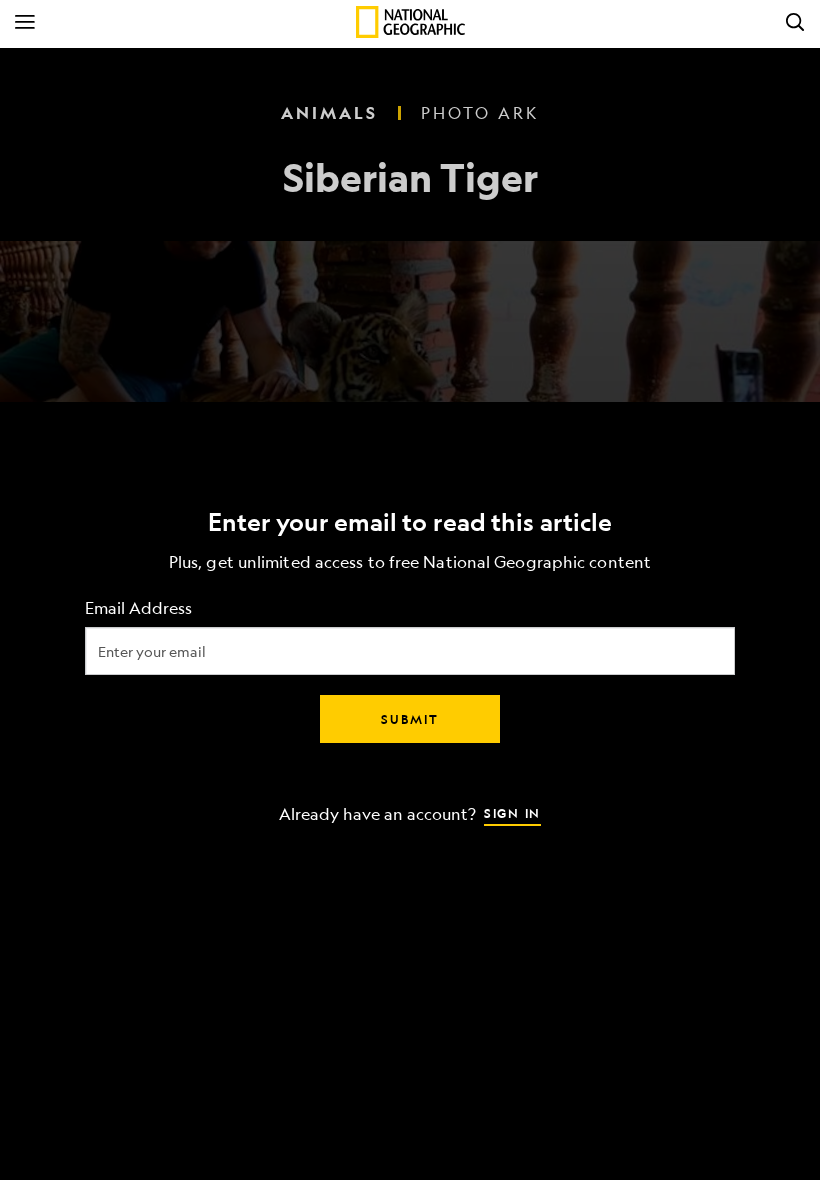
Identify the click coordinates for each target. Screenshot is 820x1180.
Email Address (138, 608)
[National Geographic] (410, 22)
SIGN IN (512, 813)
